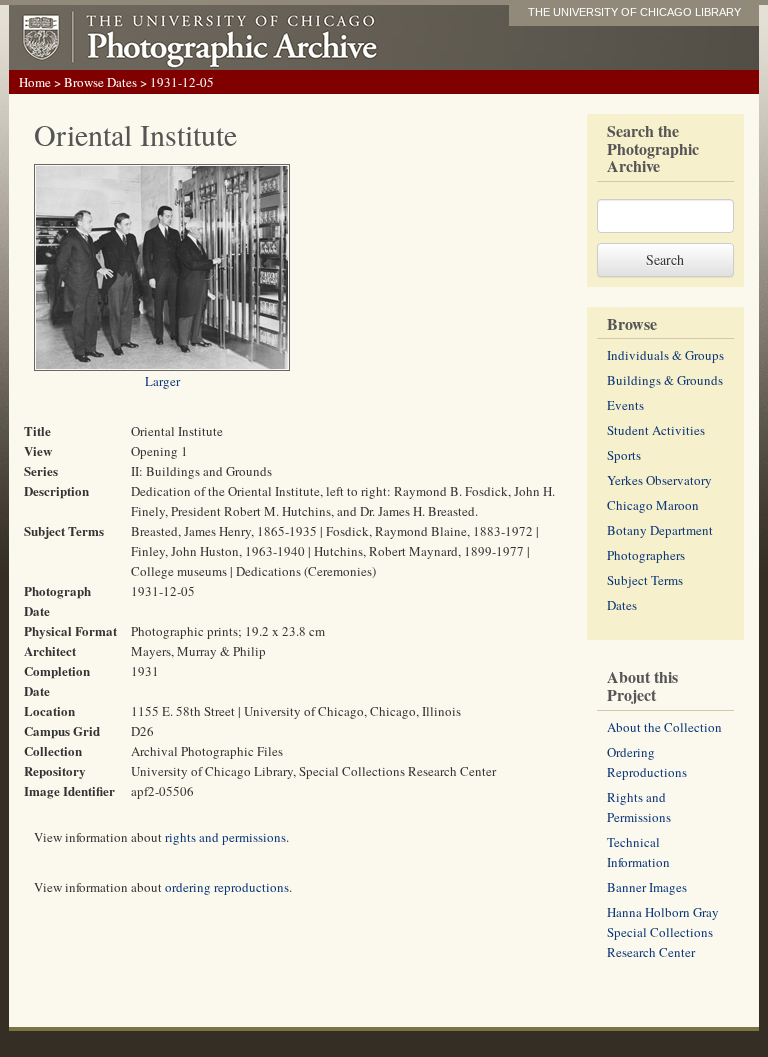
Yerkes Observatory (659, 480)
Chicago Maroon (653, 505)
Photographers (646, 555)
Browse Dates (100, 82)
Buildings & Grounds (665, 380)
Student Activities (656, 430)
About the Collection (664, 727)
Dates (622, 605)
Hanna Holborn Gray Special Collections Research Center (663, 932)
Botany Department (660, 530)
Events (625, 405)
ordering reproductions (227, 887)
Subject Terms (645, 580)
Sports (624, 455)
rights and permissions (225, 837)
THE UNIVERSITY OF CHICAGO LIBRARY (634, 12)
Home (35, 82)
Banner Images (647, 887)
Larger (162, 381)
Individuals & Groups (665, 355)
